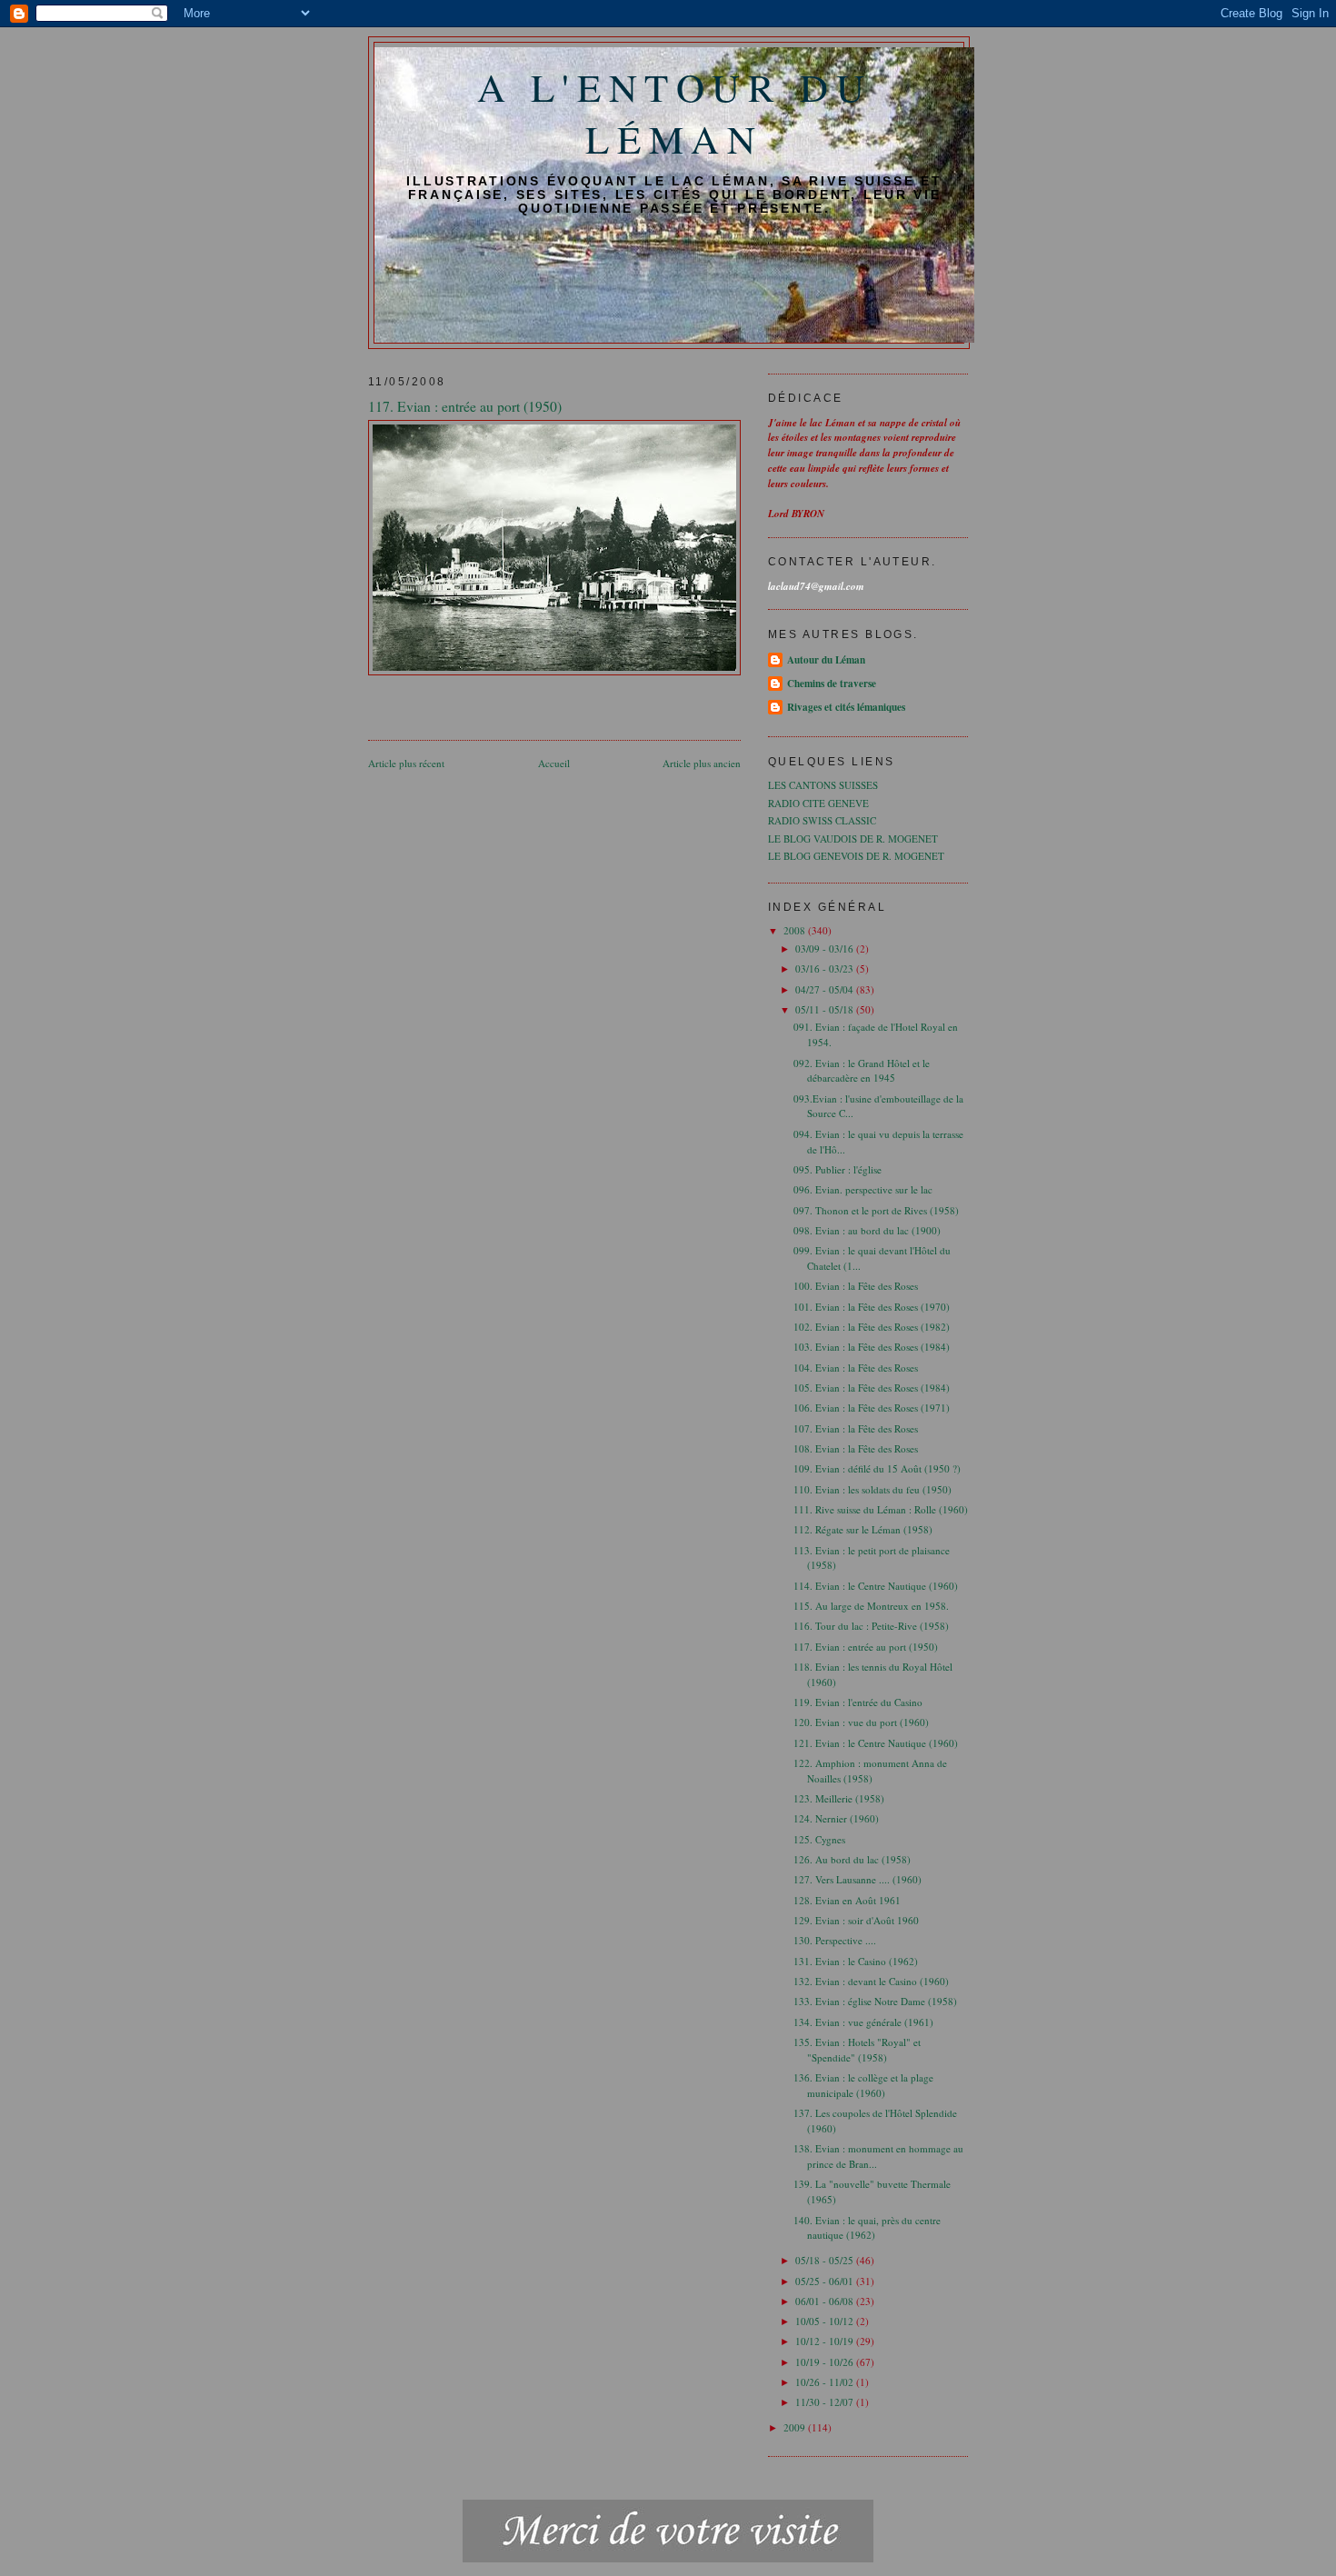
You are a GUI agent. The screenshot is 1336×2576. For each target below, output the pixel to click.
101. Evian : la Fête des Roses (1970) (872, 1307)
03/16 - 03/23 (826, 968)
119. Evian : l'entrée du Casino (858, 1702)
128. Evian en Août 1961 (847, 1900)
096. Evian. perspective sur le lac (863, 1189)
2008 (796, 930)
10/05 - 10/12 (826, 2321)
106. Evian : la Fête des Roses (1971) (872, 1408)
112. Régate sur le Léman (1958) (863, 1529)
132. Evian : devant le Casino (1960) (871, 1981)
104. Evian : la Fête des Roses (856, 1368)
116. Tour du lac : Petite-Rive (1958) (871, 1626)
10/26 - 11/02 (826, 2382)
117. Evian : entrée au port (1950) (866, 1647)
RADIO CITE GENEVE (818, 803)
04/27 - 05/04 (826, 989)
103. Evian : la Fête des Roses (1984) (872, 1347)
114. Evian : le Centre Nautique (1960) (876, 1586)
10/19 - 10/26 (826, 2362)
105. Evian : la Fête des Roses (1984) (872, 1388)
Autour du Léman (826, 660)
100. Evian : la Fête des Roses (856, 1286)
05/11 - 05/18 (826, 1009)
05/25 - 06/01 (826, 2281)
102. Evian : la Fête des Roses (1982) (872, 1327)
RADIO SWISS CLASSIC (822, 820)
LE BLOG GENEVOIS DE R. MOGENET (856, 856)
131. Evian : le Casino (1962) (856, 1961)
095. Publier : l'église (837, 1169)
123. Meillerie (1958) (839, 1798)
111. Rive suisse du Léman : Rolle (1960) (881, 1509)
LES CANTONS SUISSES (823, 785)
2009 (796, 2427)
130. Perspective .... (835, 1940)
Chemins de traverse (832, 684)
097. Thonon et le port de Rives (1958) (876, 1210)
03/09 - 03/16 (826, 949)
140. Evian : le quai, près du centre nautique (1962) (867, 2228)
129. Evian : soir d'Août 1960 (856, 1920)
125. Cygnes (819, 1839)
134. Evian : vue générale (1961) (863, 2022)
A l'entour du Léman (675, 113)
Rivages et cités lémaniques (846, 707)
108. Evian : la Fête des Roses (856, 1448)
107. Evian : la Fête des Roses (856, 1428)
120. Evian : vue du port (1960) (861, 1722)
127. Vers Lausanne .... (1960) (857, 1879)
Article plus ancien (702, 763)
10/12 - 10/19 (826, 2341)
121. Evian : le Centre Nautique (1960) (876, 1743)
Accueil (554, 763)
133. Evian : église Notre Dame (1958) (875, 2001)
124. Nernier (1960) (836, 1818)
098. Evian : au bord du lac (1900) (867, 1230)
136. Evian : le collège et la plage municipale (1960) (863, 2085)
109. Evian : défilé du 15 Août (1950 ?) (877, 1468)
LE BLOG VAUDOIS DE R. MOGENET (853, 839)
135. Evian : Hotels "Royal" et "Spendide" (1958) (857, 2050)
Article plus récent (406, 763)
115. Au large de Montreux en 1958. (871, 1606)
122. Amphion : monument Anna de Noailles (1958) (870, 1771)
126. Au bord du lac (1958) (852, 1859)
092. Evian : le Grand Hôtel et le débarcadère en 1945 (862, 1071)
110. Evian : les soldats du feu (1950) (872, 1489)
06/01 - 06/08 (826, 2301)
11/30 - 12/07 (826, 2402)
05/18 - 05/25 (826, 2260)
